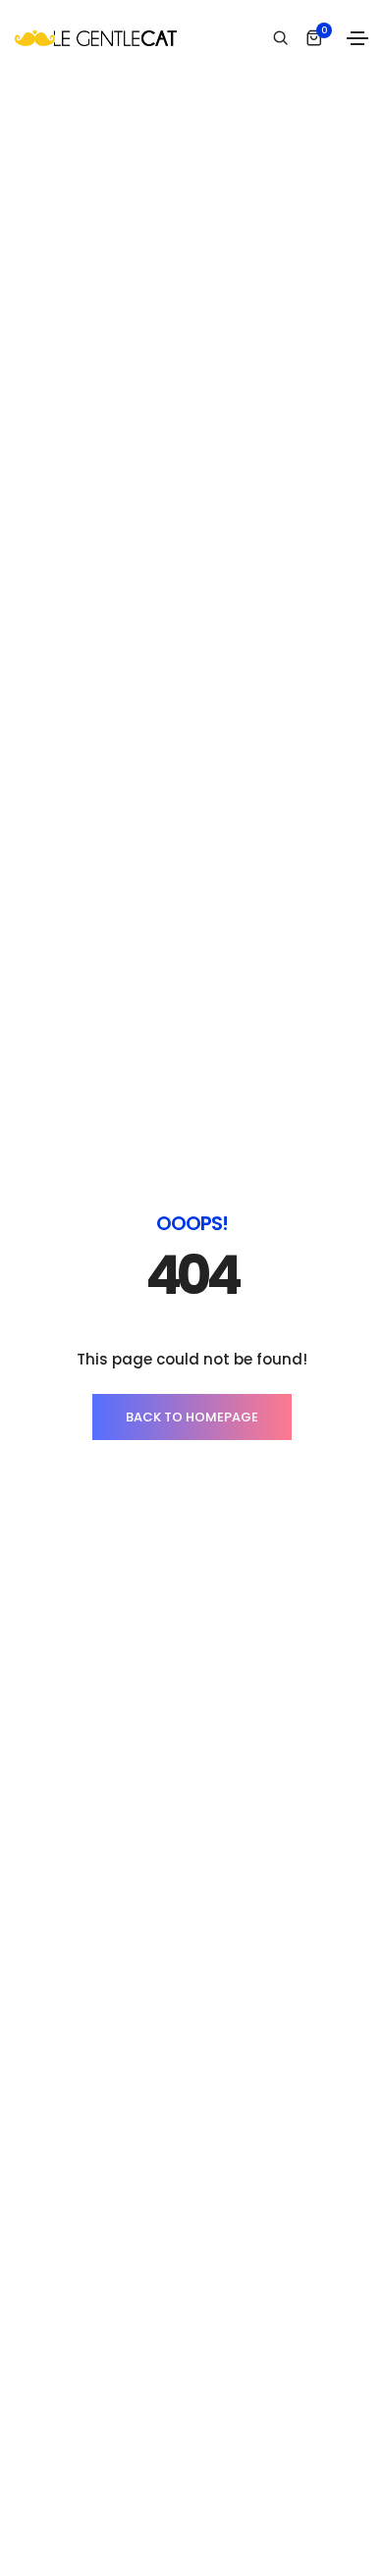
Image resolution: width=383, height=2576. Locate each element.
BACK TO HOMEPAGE (192, 1417)
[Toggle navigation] (357, 38)
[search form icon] (278, 38)
